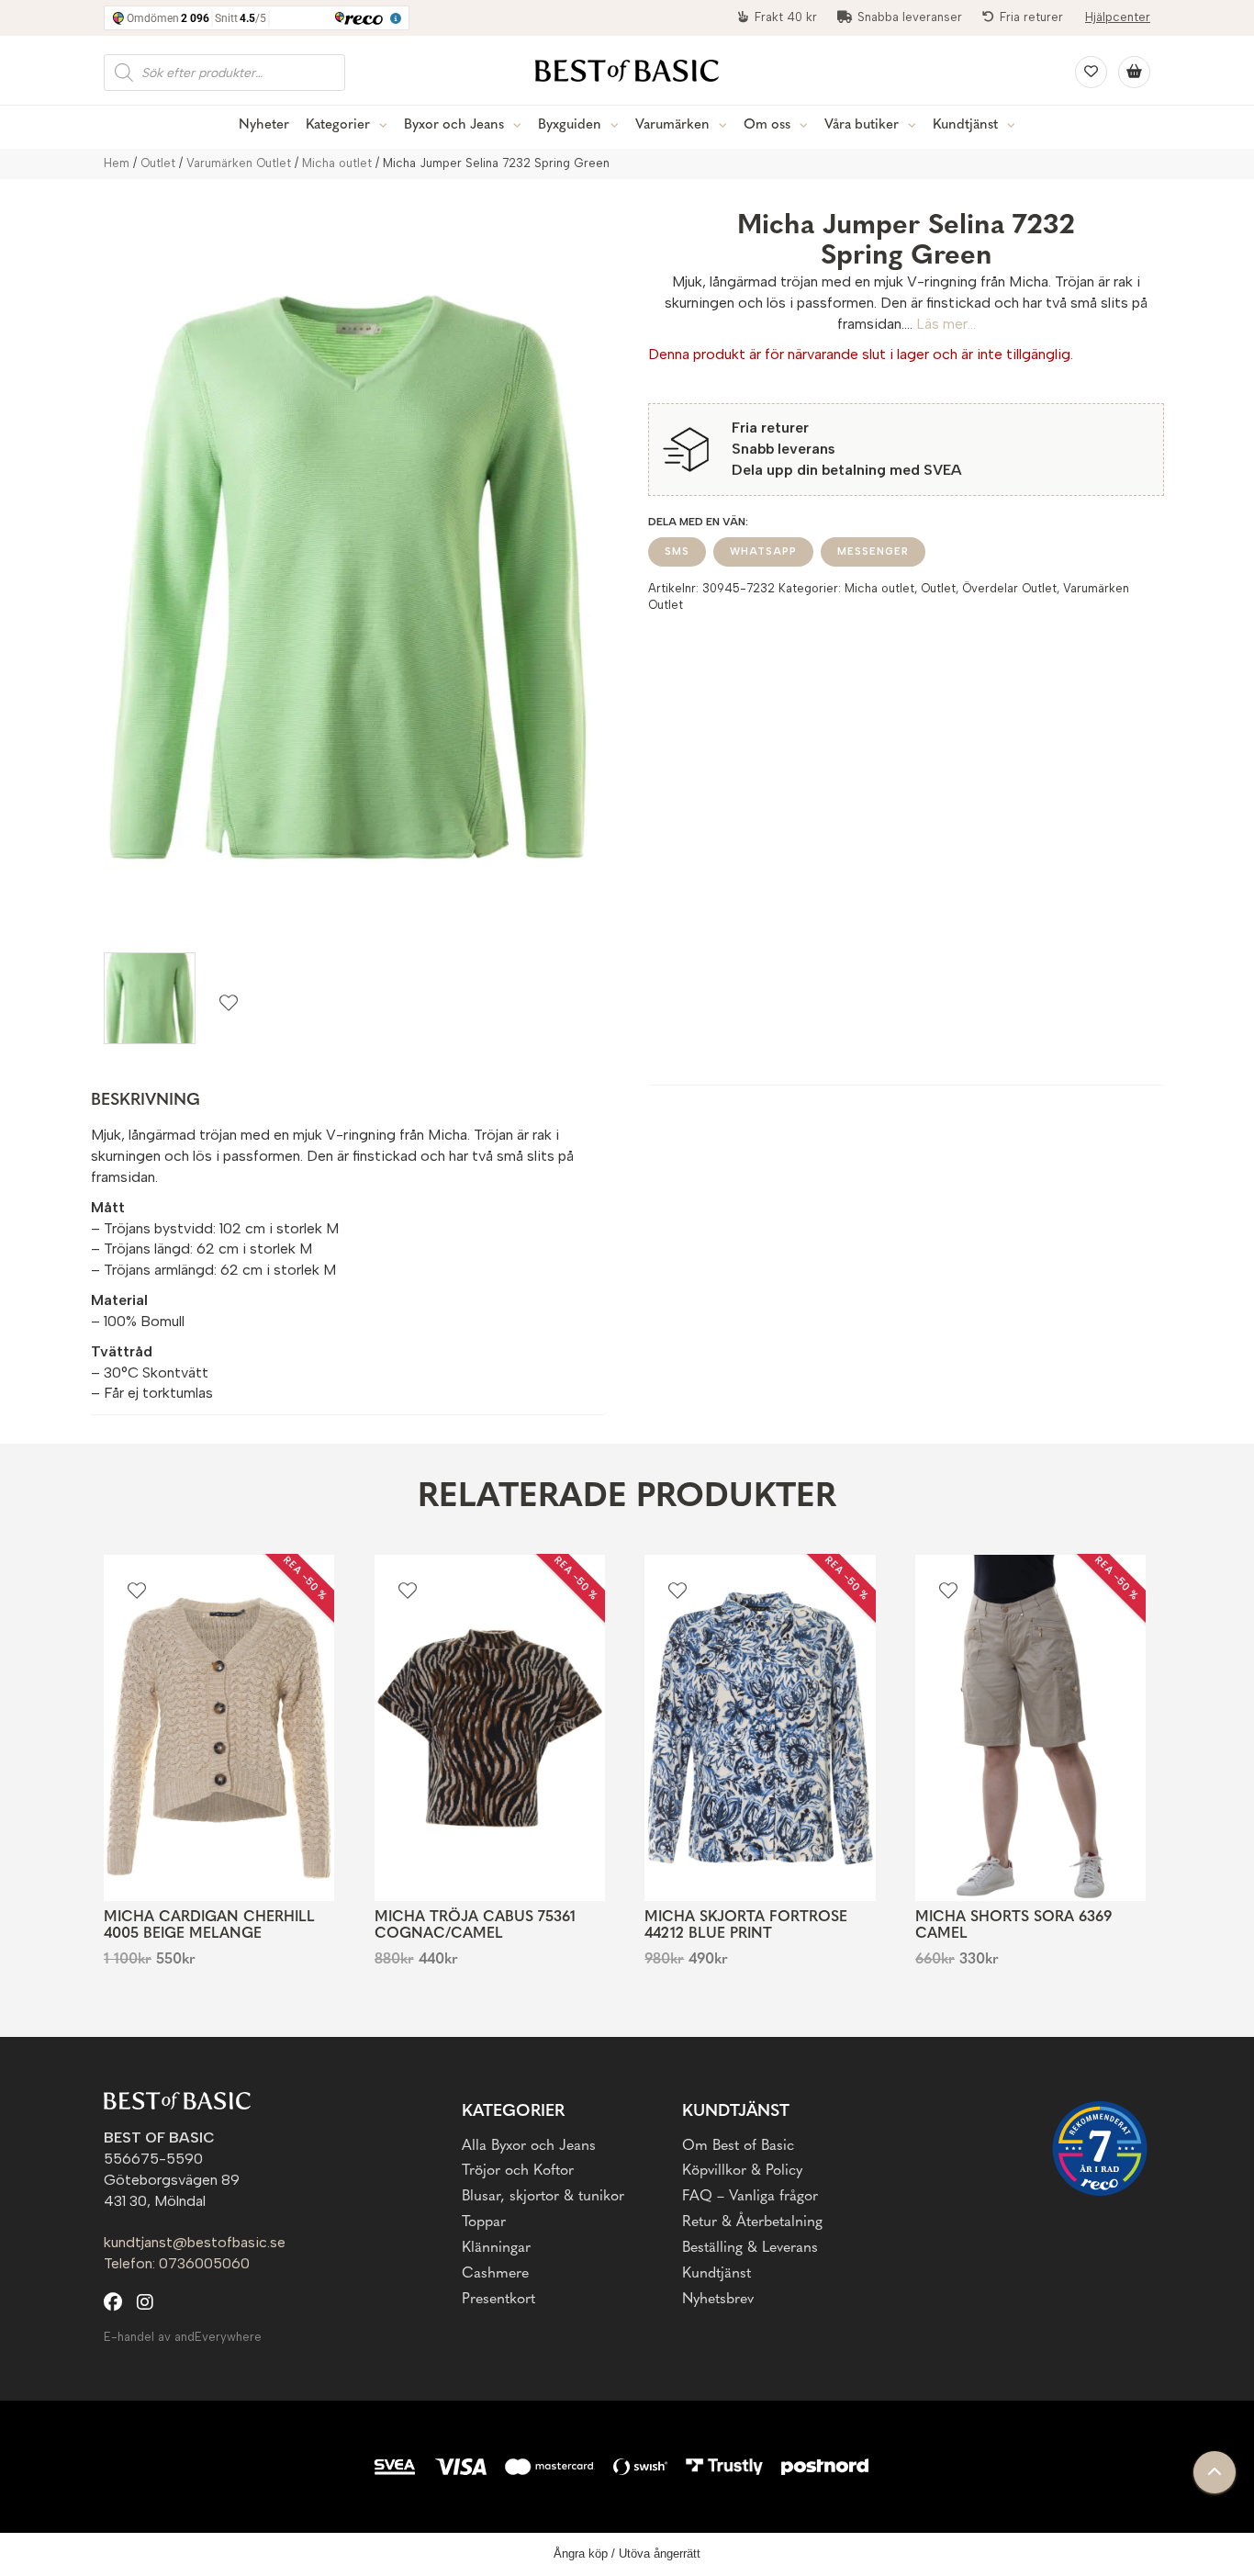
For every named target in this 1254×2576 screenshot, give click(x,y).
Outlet (158, 163)
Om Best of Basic (738, 2146)
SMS (677, 551)
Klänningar (496, 2248)
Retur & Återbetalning (752, 2222)
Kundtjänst (965, 125)
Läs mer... (946, 324)
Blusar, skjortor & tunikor (543, 2197)
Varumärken (672, 125)
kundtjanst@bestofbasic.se (195, 2242)
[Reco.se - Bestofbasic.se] (1100, 2149)
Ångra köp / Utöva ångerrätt (627, 2554)
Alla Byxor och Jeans (529, 2146)
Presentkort (498, 2300)
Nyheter (264, 125)
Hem (117, 163)
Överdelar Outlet (1009, 588)
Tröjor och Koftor (518, 2171)
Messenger (873, 551)
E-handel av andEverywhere (183, 2337)
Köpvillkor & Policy (742, 2171)
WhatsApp (763, 551)
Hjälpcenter (1118, 17)
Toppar (484, 2222)
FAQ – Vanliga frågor (750, 2197)
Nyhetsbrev (718, 2300)
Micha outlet (337, 163)
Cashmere (495, 2274)
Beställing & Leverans (750, 2248)
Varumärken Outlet (239, 163)
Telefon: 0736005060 (177, 2263)
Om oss (767, 125)
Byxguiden (570, 125)
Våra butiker (862, 125)
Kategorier (338, 125)
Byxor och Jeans (454, 125)
